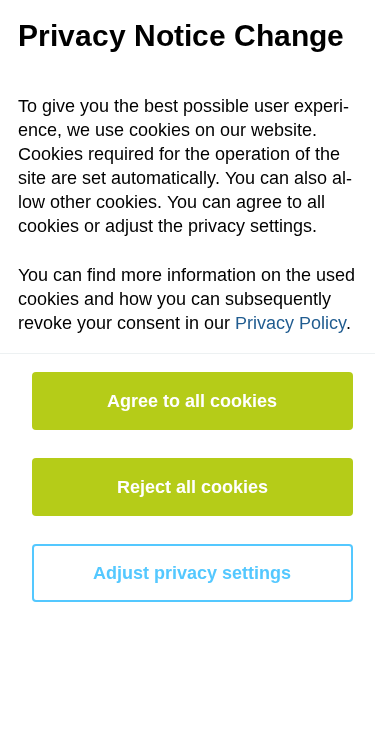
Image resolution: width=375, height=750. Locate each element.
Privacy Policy (290, 323)
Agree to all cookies (192, 401)
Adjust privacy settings (192, 573)
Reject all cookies (192, 487)
